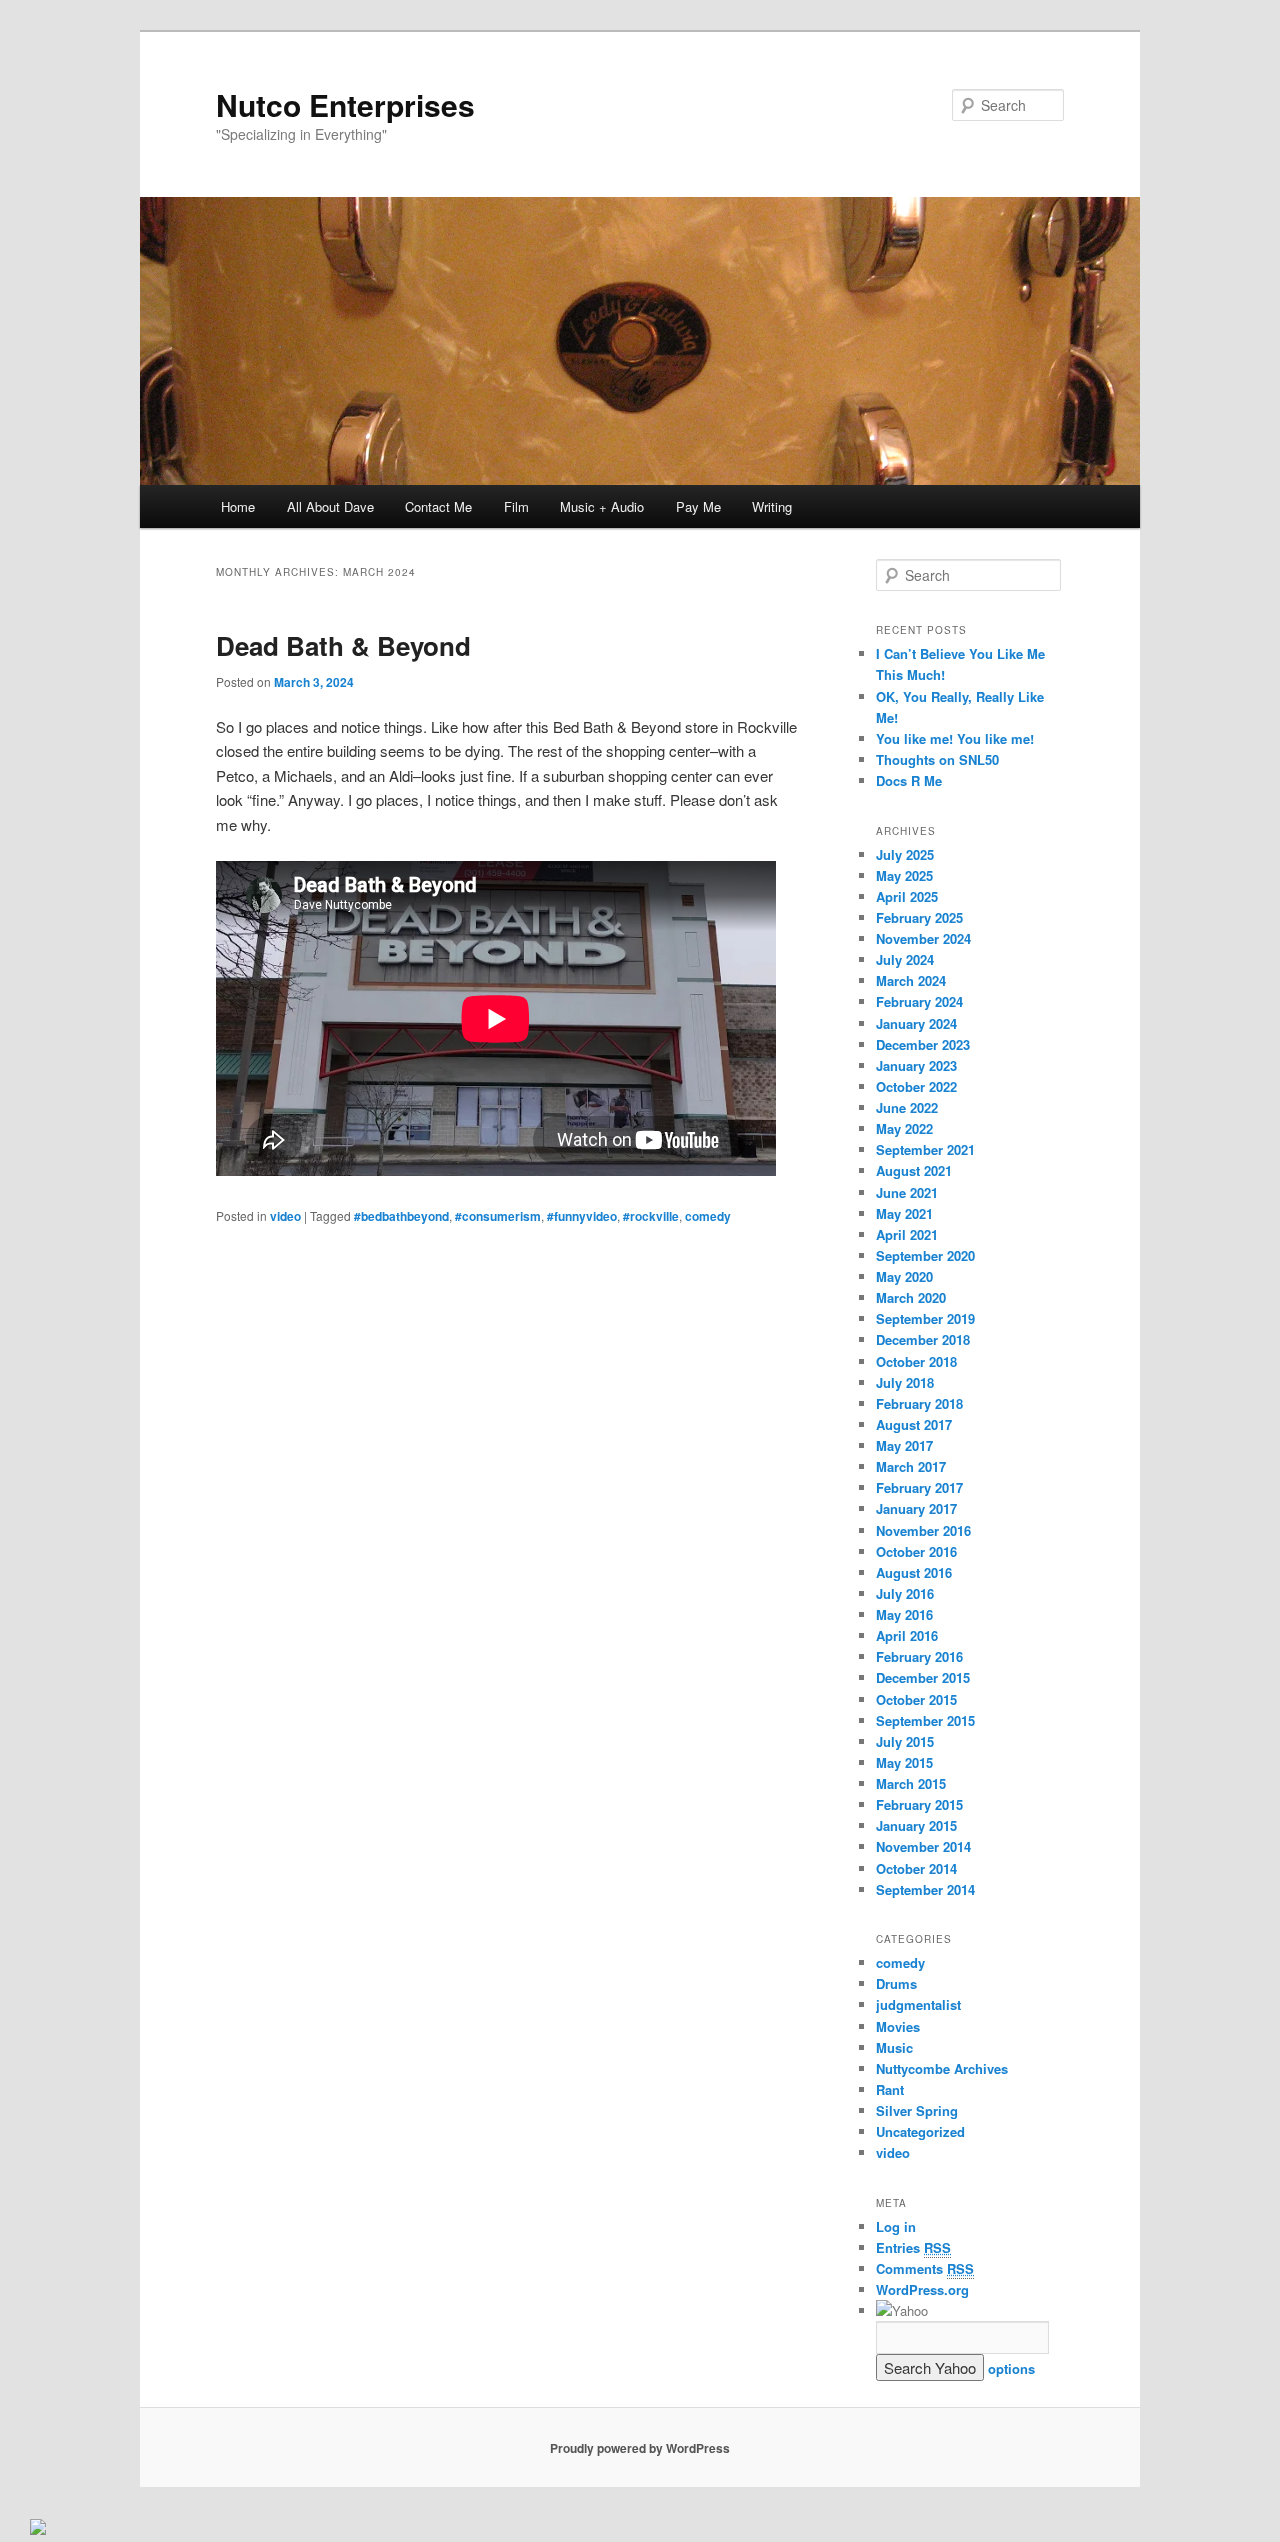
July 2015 (905, 1741)
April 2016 (907, 1635)
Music (894, 2047)
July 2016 (905, 1593)
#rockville (651, 1216)
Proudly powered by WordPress (640, 2448)
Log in (896, 2226)
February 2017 (919, 1487)
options (1011, 2368)
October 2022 (916, 1086)
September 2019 (925, 1318)
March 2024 (911, 980)
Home (238, 506)
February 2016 (919, 1656)
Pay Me (698, 506)
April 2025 (907, 896)
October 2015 (916, 1699)
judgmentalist (918, 2004)
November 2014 (923, 1846)
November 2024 (923, 938)
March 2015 (911, 1783)
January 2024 (916, 1023)
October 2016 (916, 1551)
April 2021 (907, 1234)
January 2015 (916, 1825)
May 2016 (904, 1614)
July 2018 (905, 1382)
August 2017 (914, 1424)
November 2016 (923, 1530)
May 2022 (904, 1128)
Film (516, 506)
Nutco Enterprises (345, 104)
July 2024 (905, 959)
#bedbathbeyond (401, 1216)
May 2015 (904, 1762)
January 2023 (916, 1065)
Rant (890, 2089)
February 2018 (919, 1403)
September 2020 (925, 1255)
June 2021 (907, 1192)
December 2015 (923, 1677)
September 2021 (925, 1149)
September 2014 (925, 1889)
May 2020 (904, 1276)
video (285, 1216)
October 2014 (916, 1868)
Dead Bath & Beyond (343, 645)
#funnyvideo (582, 1216)
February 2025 (919, 917)
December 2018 (923, 1339)
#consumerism (498, 1216)
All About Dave (330, 506)
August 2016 (914, 1572)
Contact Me (438, 506)
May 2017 (904, 1445)
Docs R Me (909, 780)
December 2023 (923, 1044)
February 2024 (919, 1001)
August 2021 (914, 1170)
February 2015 (919, 1804)
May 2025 (904, 875)
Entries (913, 2247)
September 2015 (925, 1720)
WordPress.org (922, 2289)
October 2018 (916, 1361)
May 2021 (904, 1213)
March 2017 (911, 1466)
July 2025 (905, 854)
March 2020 (911, 1297)
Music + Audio (602, 506)
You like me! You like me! (955, 738)
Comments (925, 2268)
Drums (896, 1983)
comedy (708, 1216)
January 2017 (916, 1508)
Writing (772, 506)
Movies (898, 2026)
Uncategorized (920, 2131)
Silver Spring (917, 2110)
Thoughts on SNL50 (937, 759)
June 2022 (907, 1107)
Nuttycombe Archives (942, 2068)
